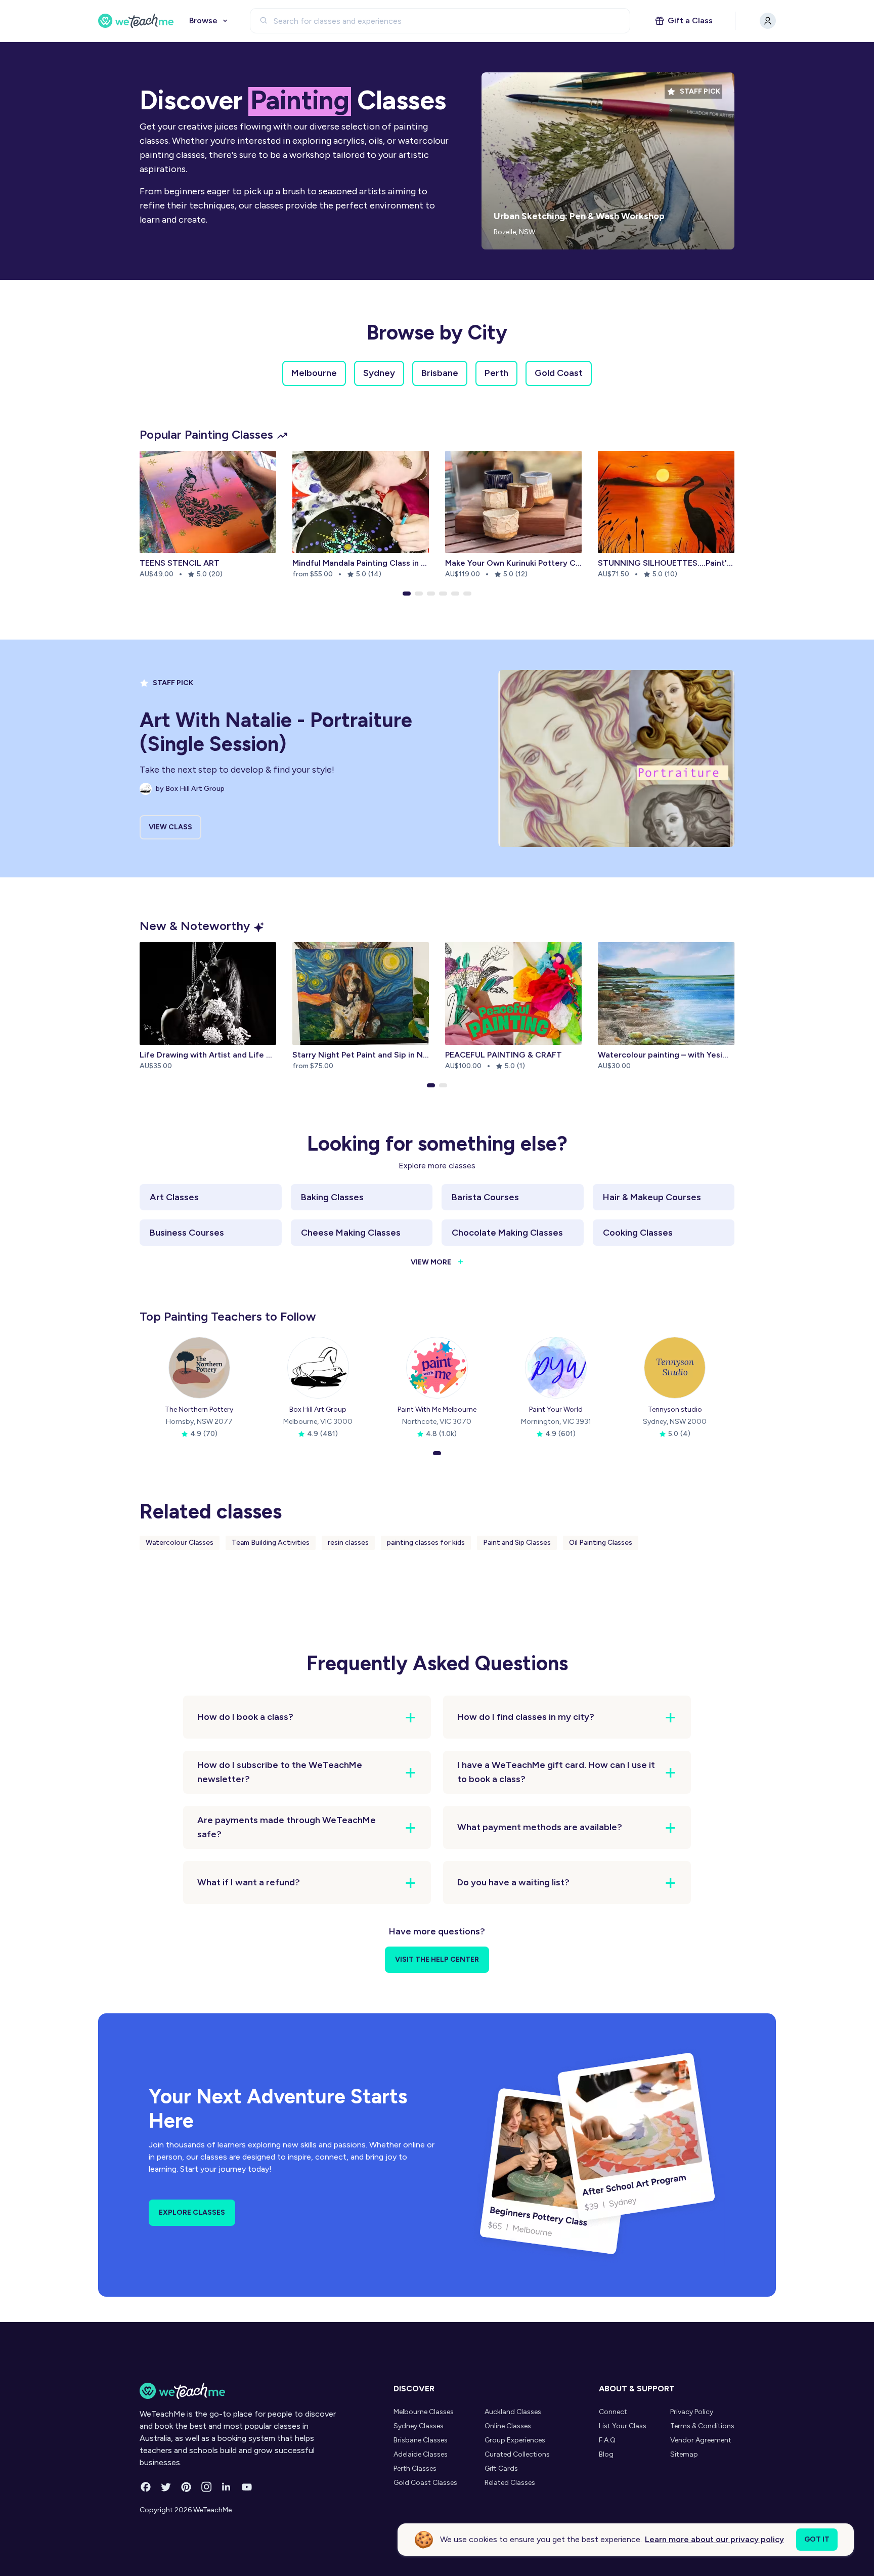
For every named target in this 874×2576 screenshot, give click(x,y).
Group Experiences (515, 2440)
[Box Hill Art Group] (318, 1368)
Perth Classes (415, 2468)
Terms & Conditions (702, 2426)
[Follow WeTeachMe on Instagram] (206, 2487)
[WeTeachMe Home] (239, 2391)
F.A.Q (607, 2440)
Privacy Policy (692, 2412)
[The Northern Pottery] (199, 1368)
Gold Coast (559, 373)
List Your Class (623, 2426)
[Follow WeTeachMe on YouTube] (247, 2487)
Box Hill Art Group (318, 1409)
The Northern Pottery (199, 1409)
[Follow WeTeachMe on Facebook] (146, 2487)
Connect (613, 2412)
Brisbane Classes (421, 2440)
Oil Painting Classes (601, 1543)
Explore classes (192, 2212)
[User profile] (768, 21)
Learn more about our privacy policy (714, 2539)
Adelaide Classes (421, 2454)
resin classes (348, 1543)
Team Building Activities (271, 1543)
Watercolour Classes (180, 1543)
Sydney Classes (419, 2426)
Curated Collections (517, 2454)
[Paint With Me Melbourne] (437, 1368)
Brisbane (440, 373)
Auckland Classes (513, 2412)
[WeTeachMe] (136, 21)
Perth (496, 373)
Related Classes (510, 2483)
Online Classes (508, 2426)
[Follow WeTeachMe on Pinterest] (186, 2487)
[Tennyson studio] (675, 1368)
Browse (203, 20)
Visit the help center (437, 1959)
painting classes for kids (426, 1543)
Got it (817, 2539)
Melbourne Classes (424, 2412)
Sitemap (684, 2454)
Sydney (379, 373)
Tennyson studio (675, 1409)
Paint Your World (556, 1409)
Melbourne (314, 373)
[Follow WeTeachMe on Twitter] (166, 2487)
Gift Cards (501, 2468)
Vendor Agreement (701, 2440)
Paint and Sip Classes (517, 1543)
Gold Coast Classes (425, 2483)
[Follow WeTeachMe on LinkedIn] (227, 2487)
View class (170, 827)
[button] (407, 594)
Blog (606, 2454)
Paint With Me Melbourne (437, 1409)
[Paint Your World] (556, 1368)
